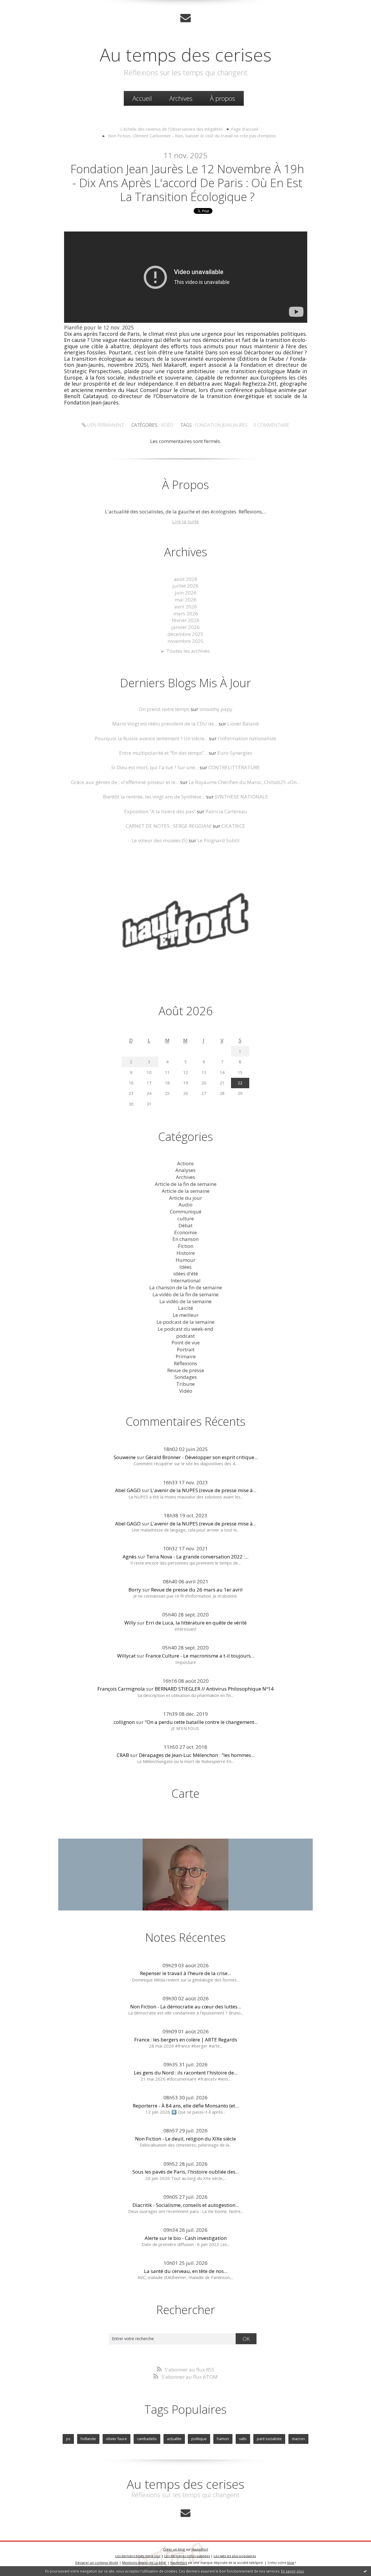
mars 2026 (186, 614)
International (186, 1280)
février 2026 (186, 620)
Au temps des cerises (186, 54)
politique (199, 2439)
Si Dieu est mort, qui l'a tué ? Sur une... (155, 767)
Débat (185, 1225)
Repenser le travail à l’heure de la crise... (185, 1973)
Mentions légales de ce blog (144, 2563)
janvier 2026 (185, 627)
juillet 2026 (185, 586)
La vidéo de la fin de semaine (185, 1294)
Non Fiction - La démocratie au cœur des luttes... (185, 2007)
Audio (185, 1205)
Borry (135, 1590)
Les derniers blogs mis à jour (138, 2556)
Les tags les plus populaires (235, 2556)
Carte (185, 1793)
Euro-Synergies (235, 753)
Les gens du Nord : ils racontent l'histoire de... (186, 2073)
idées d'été (186, 1274)
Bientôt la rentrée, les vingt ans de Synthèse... (154, 797)
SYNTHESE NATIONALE (241, 797)
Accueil (142, 98)
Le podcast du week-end (185, 1329)
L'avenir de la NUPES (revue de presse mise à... (203, 1490)
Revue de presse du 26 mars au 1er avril (197, 1590)
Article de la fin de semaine (186, 1184)
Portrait (186, 1349)
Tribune (185, 1384)
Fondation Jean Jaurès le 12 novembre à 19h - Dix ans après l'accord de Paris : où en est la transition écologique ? (187, 183)
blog (291, 2563)
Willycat (126, 1656)
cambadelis (147, 2439)
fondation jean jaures (221, 425)
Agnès (130, 1557)
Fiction (186, 1246)
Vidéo (167, 425)
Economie (185, 1232)
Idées (185, 1267)
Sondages (186, 1377)
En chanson (185, 1239)
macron (298, 2439)
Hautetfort (200, 2549)
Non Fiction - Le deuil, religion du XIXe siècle (185, 2139)
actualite (174, 2439)
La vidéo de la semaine (185, 1301)
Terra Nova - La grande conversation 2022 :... (197, 1557)
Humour (185, 1260)
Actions (185, 1163)
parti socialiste (269, 2439)
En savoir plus (292, 2571)
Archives (181, 98)
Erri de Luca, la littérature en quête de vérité (196, 1623)
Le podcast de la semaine (185, 1322)
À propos (222, 98)
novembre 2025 (185, 641)
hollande (88, 2439)
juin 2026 (186, 593)
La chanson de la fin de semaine (186, 1287)
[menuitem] (142, 98)
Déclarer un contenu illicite (97, 2563)
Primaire (186, 1356)
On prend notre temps (164, 709)
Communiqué (186, 1212)
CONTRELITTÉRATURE (234, 767)
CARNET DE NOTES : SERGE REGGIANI (169, 826)
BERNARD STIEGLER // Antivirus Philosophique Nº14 (214, 1689)
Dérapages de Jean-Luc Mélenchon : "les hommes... (197, 1755)
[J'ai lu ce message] (365, 2571)
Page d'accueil (245, 129)
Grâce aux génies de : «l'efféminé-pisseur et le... (125, 782)
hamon (223, 2439)
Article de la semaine (186, 1191)
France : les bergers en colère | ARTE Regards (186, 2040)
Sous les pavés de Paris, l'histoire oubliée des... (186, 2172)
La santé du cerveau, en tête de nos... (186, 2271)
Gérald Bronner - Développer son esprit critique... (202, 1457)
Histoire (186, 1253)
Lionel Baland (243, 724)
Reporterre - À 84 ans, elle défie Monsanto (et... (186, 2106)
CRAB (123, 1755)
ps (68, 2439)
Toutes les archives (188, 651)
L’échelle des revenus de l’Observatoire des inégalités (172, 129)
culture (186, 1218)
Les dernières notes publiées (187, 2556)
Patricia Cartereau (226, 811)
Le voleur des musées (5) (160, 840)
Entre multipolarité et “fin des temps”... (163, 753)
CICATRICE (233, 826)
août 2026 (186, 579)
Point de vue (186, 1342)
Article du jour (185, 1198)
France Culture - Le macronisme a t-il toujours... (200, 1656)
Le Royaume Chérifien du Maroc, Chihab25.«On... (244, 782)
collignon (124, 1722)
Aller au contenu (22, 6)
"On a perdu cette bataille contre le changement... (201, 1722)
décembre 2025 (185, 634)
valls (243, 2439)
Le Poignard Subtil (219, 840)
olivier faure (117, 2439)
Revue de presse (186, 1370)
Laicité (185, 1308)
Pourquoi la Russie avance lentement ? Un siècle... (151, 738)
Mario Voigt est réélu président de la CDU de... (165, 724)
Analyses (185, 1170)
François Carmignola (121, 1689)
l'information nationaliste (247, 738)
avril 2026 (186, 607)
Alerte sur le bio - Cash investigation (186, 2238)
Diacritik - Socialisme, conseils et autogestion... (186, 2205)
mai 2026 (186, 600)
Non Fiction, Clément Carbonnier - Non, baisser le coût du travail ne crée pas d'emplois (192, 136)
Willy (130, 1623)
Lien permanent (105, 425)
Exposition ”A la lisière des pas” (160, 811)
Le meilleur (186, 1315)
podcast (185, 1336)
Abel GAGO (128, 1490)
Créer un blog (174, 2549)
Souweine (125, 1457)
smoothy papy (216, 709)
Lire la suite (185, 521)
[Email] (185, 18)
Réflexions (185, 1363)
